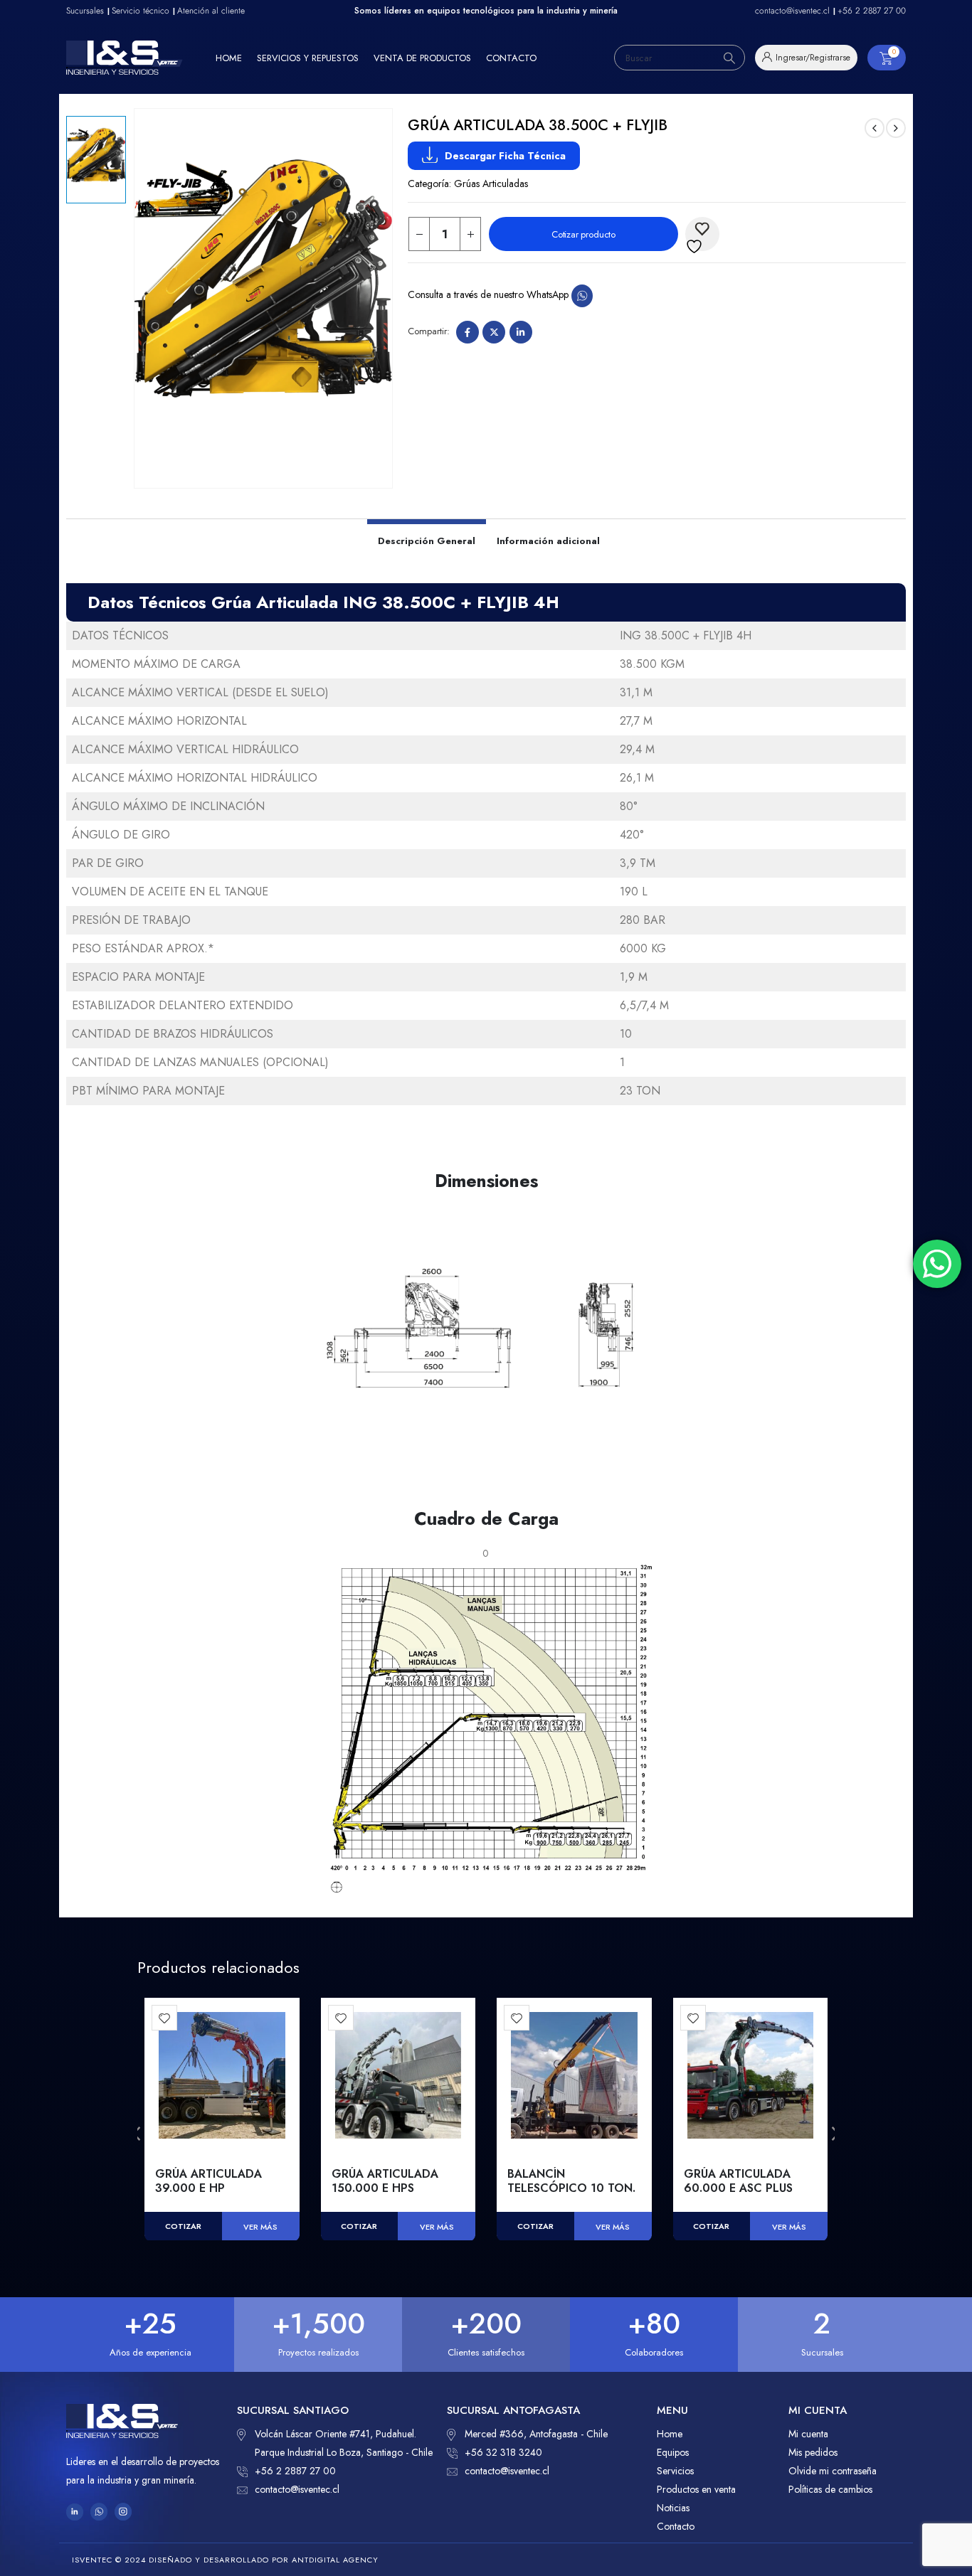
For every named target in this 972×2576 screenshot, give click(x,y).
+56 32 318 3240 (503, 2452)
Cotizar (183, 2226)
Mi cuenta (808, 2434)
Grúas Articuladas (491, 183)
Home (229, 58)
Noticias (673, 2508)
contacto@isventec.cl (297, 2489)
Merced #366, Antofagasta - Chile (536, 2434)
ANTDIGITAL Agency (335, 2560)
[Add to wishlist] (164, 2018)
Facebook (467, 332)
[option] (96, 160)
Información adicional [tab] (548, 541)
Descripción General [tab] (427, 541)
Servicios (675, 2471)
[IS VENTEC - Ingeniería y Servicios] (125, 58)
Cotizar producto (583, 234)
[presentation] (137, 2134)
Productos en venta (696, 2489)
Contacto (511, 58)
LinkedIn (521, 332)
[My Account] (806, 58)
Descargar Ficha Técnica (505, 156)
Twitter (494, 332)
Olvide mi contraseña (833, 2471)
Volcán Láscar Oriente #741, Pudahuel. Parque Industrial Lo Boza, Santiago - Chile (344, 2443)
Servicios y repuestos (308, 58)
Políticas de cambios (830, 2489)
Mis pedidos (813, 2452)
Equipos (673, 2452)
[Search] (729, 58)
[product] (222, 2075)
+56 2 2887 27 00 (295, 2471)
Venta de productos (422, 58)
